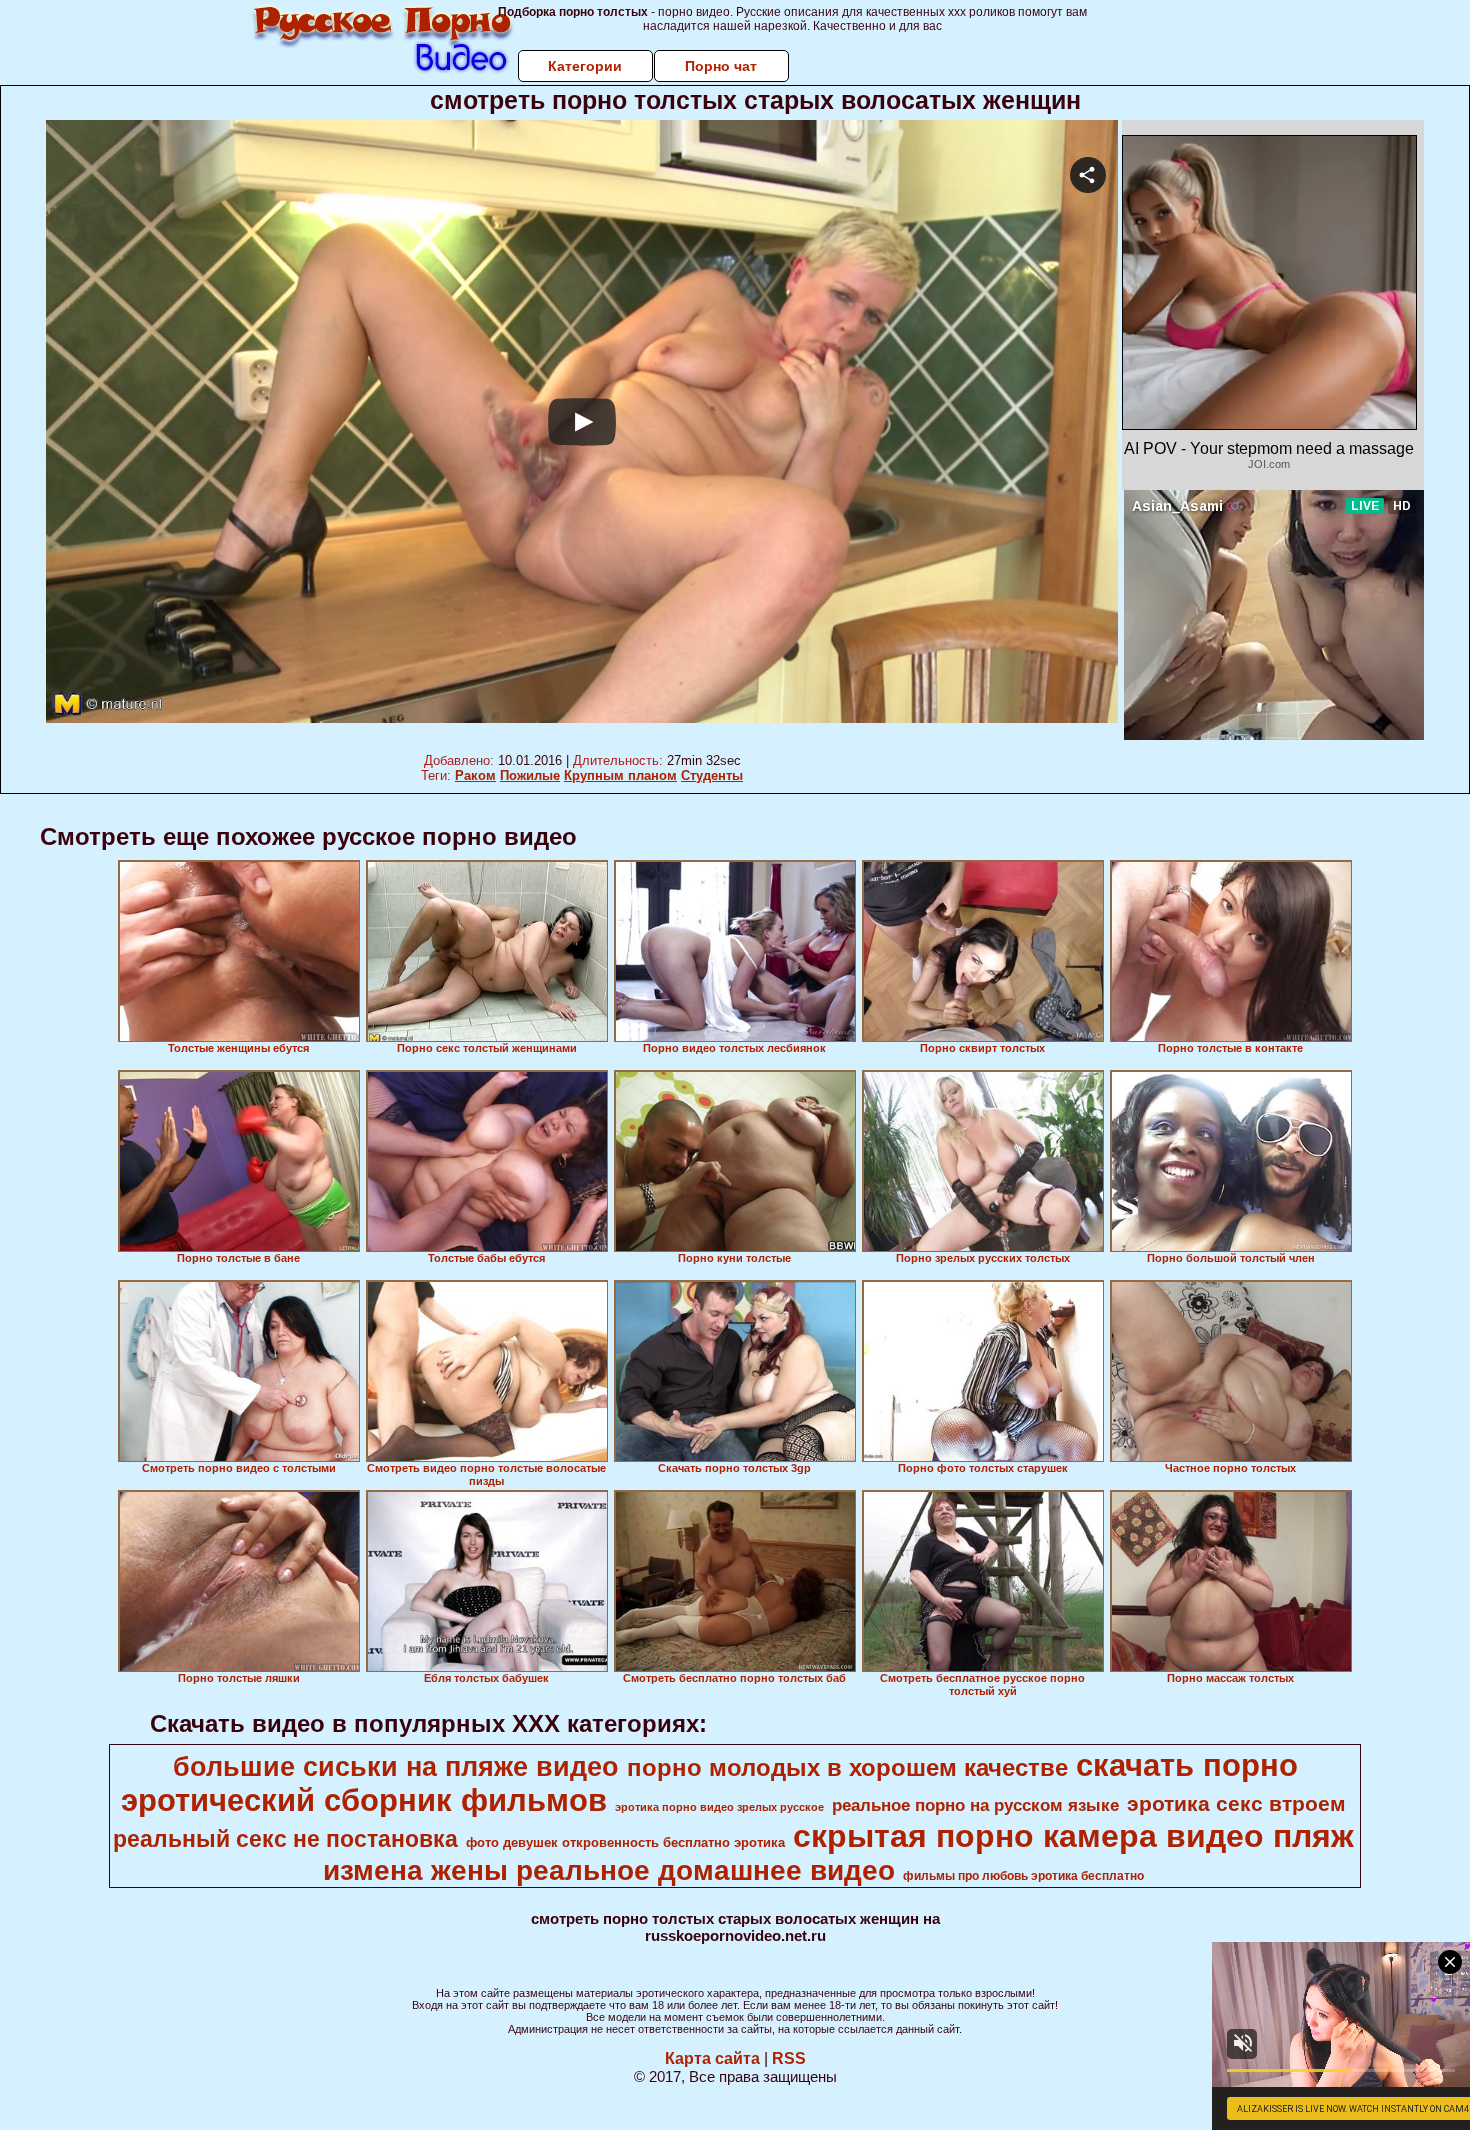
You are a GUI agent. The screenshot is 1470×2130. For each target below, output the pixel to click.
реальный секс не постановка (285, 1839)
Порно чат (721, 66)
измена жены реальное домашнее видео (609, 1870)
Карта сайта (712, 2058)
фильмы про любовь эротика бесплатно (1023, 1876)
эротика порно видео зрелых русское (719, 1807)
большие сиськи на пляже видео (396, 1767)
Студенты (712, 775)
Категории (585, 66)
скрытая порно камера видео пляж (1073, 1836)
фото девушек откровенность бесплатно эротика (625, 1842)
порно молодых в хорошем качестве (847, 1767)
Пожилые (530, 775)
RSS (789, 2058)
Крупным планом (620, 775)
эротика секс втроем (1236, 1804)
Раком (475, 775)
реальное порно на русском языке (975, 1805)
